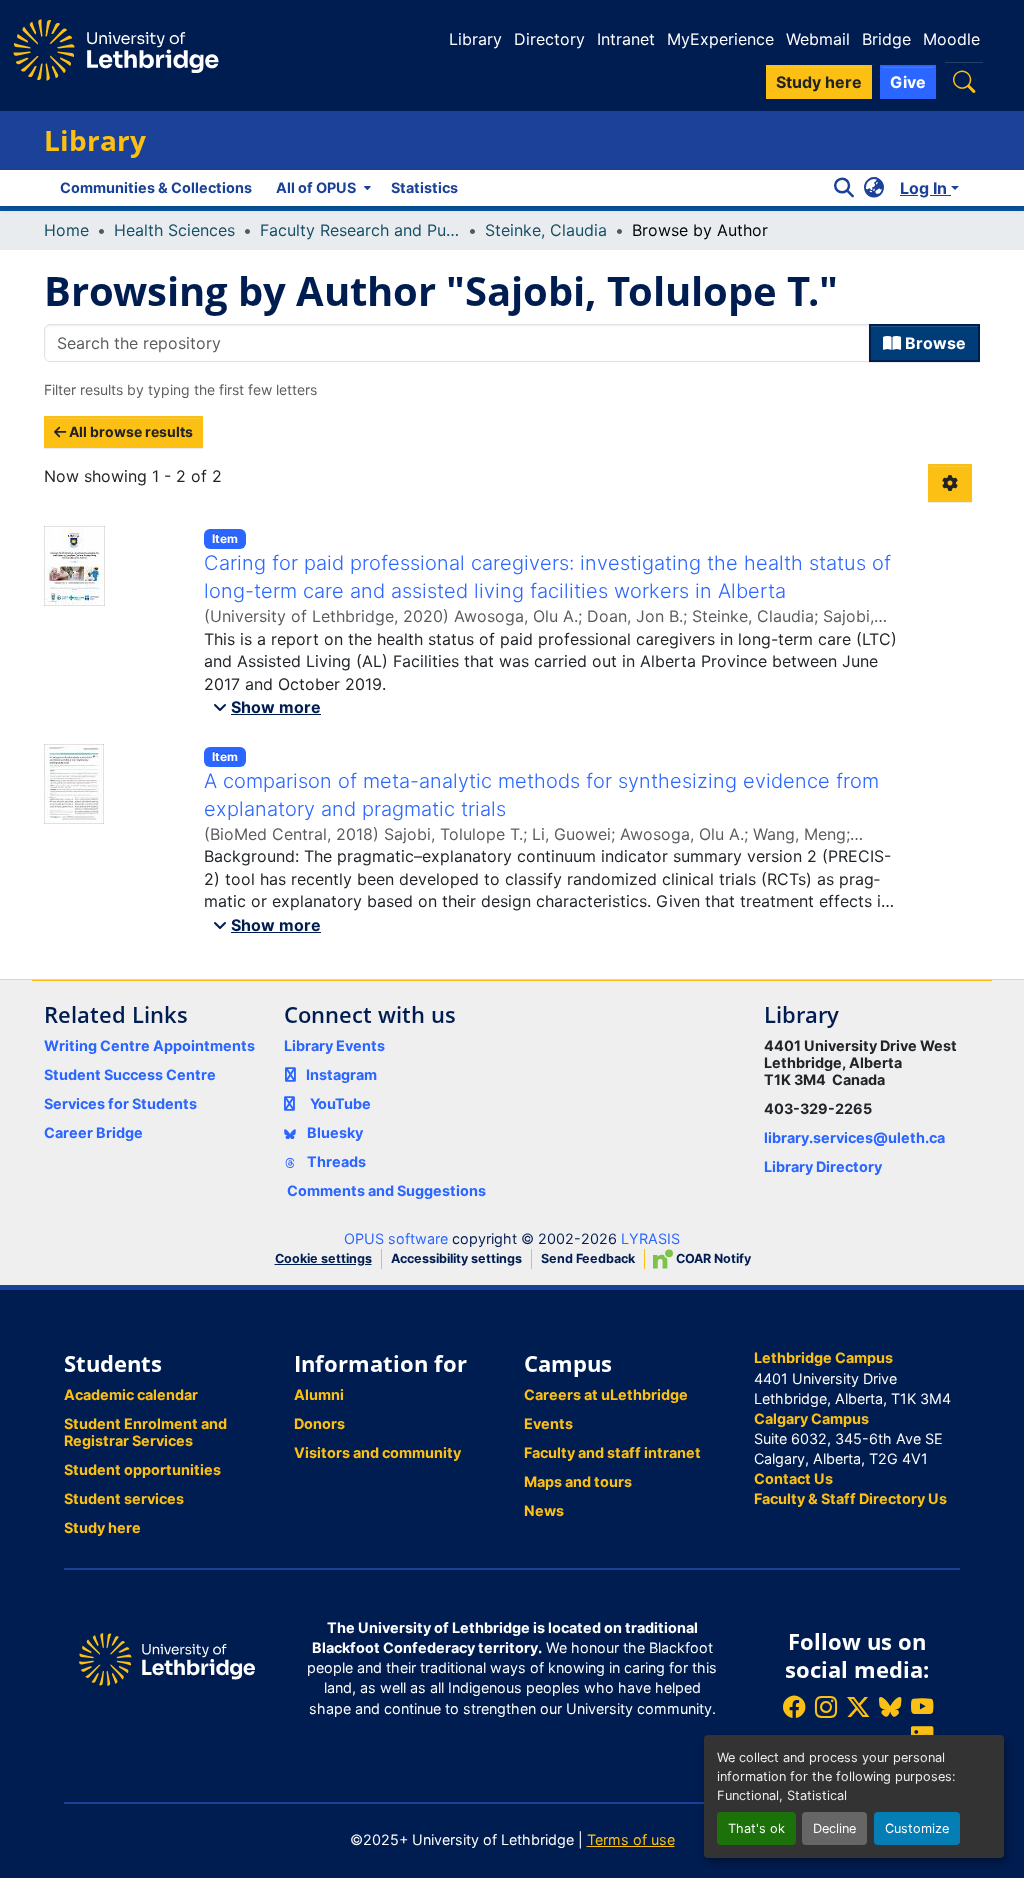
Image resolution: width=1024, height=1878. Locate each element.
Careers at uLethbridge (606, 1394)
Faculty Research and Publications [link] (360, 230)
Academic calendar (131, 1394)
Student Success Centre (130, 1074)
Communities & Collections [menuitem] (156, 187)
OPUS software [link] (396, 1238)
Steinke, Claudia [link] (546, 230)
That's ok (756, 1828)
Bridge (886, 39)
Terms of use (631, 1839)
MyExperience (720, 39)
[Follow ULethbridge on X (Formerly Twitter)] (858, 1706)
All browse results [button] (129, 431)
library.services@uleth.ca (854, 1137)
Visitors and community (377, 1452)
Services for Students (120, 1103)
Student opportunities (142, 1469)
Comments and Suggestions (386, 1190)
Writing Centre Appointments (149, 1045)
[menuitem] (321, 188)
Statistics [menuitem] (424, 187)
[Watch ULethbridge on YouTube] (922, 1706)
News (544, 1510)
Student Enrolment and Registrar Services (145, 1432)
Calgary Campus (811, 1418)
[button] (964, 81)
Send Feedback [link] (588, 1258)
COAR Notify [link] (712, 1258)
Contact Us (793, 1478)
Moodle (951, 39)
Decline (834, 1828)
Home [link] (66, 230)
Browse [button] (933, 343)
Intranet (626, 39)
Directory (549, 39)
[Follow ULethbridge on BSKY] (890, 1706)
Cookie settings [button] (323, 1258)
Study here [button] (819, 82)
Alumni (319, 1394)
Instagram (341, 1074)
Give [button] (908, 82)
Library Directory (823, 1166)
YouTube (340, 1103)
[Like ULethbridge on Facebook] (794, 1706)
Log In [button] (925, 188)
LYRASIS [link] (650, 1238)
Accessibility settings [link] (456, 1258)
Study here (102, 1527)
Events (548, 1423)
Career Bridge (93, 1132)
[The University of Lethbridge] (167, 1657)
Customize (917, 1828)
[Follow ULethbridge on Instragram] (826, 1706)
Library (475, 39)
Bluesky (333, 1132)
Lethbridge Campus (823, 1357)
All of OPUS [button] (316, 187)
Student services (124, 1498)
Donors (319, 1423)
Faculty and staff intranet (612, 1452)
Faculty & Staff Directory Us (850, 1498)
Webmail (818, 39)
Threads (335, 1161)
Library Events (334, 1045)
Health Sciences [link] (174, 230)
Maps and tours (578, 1481)
